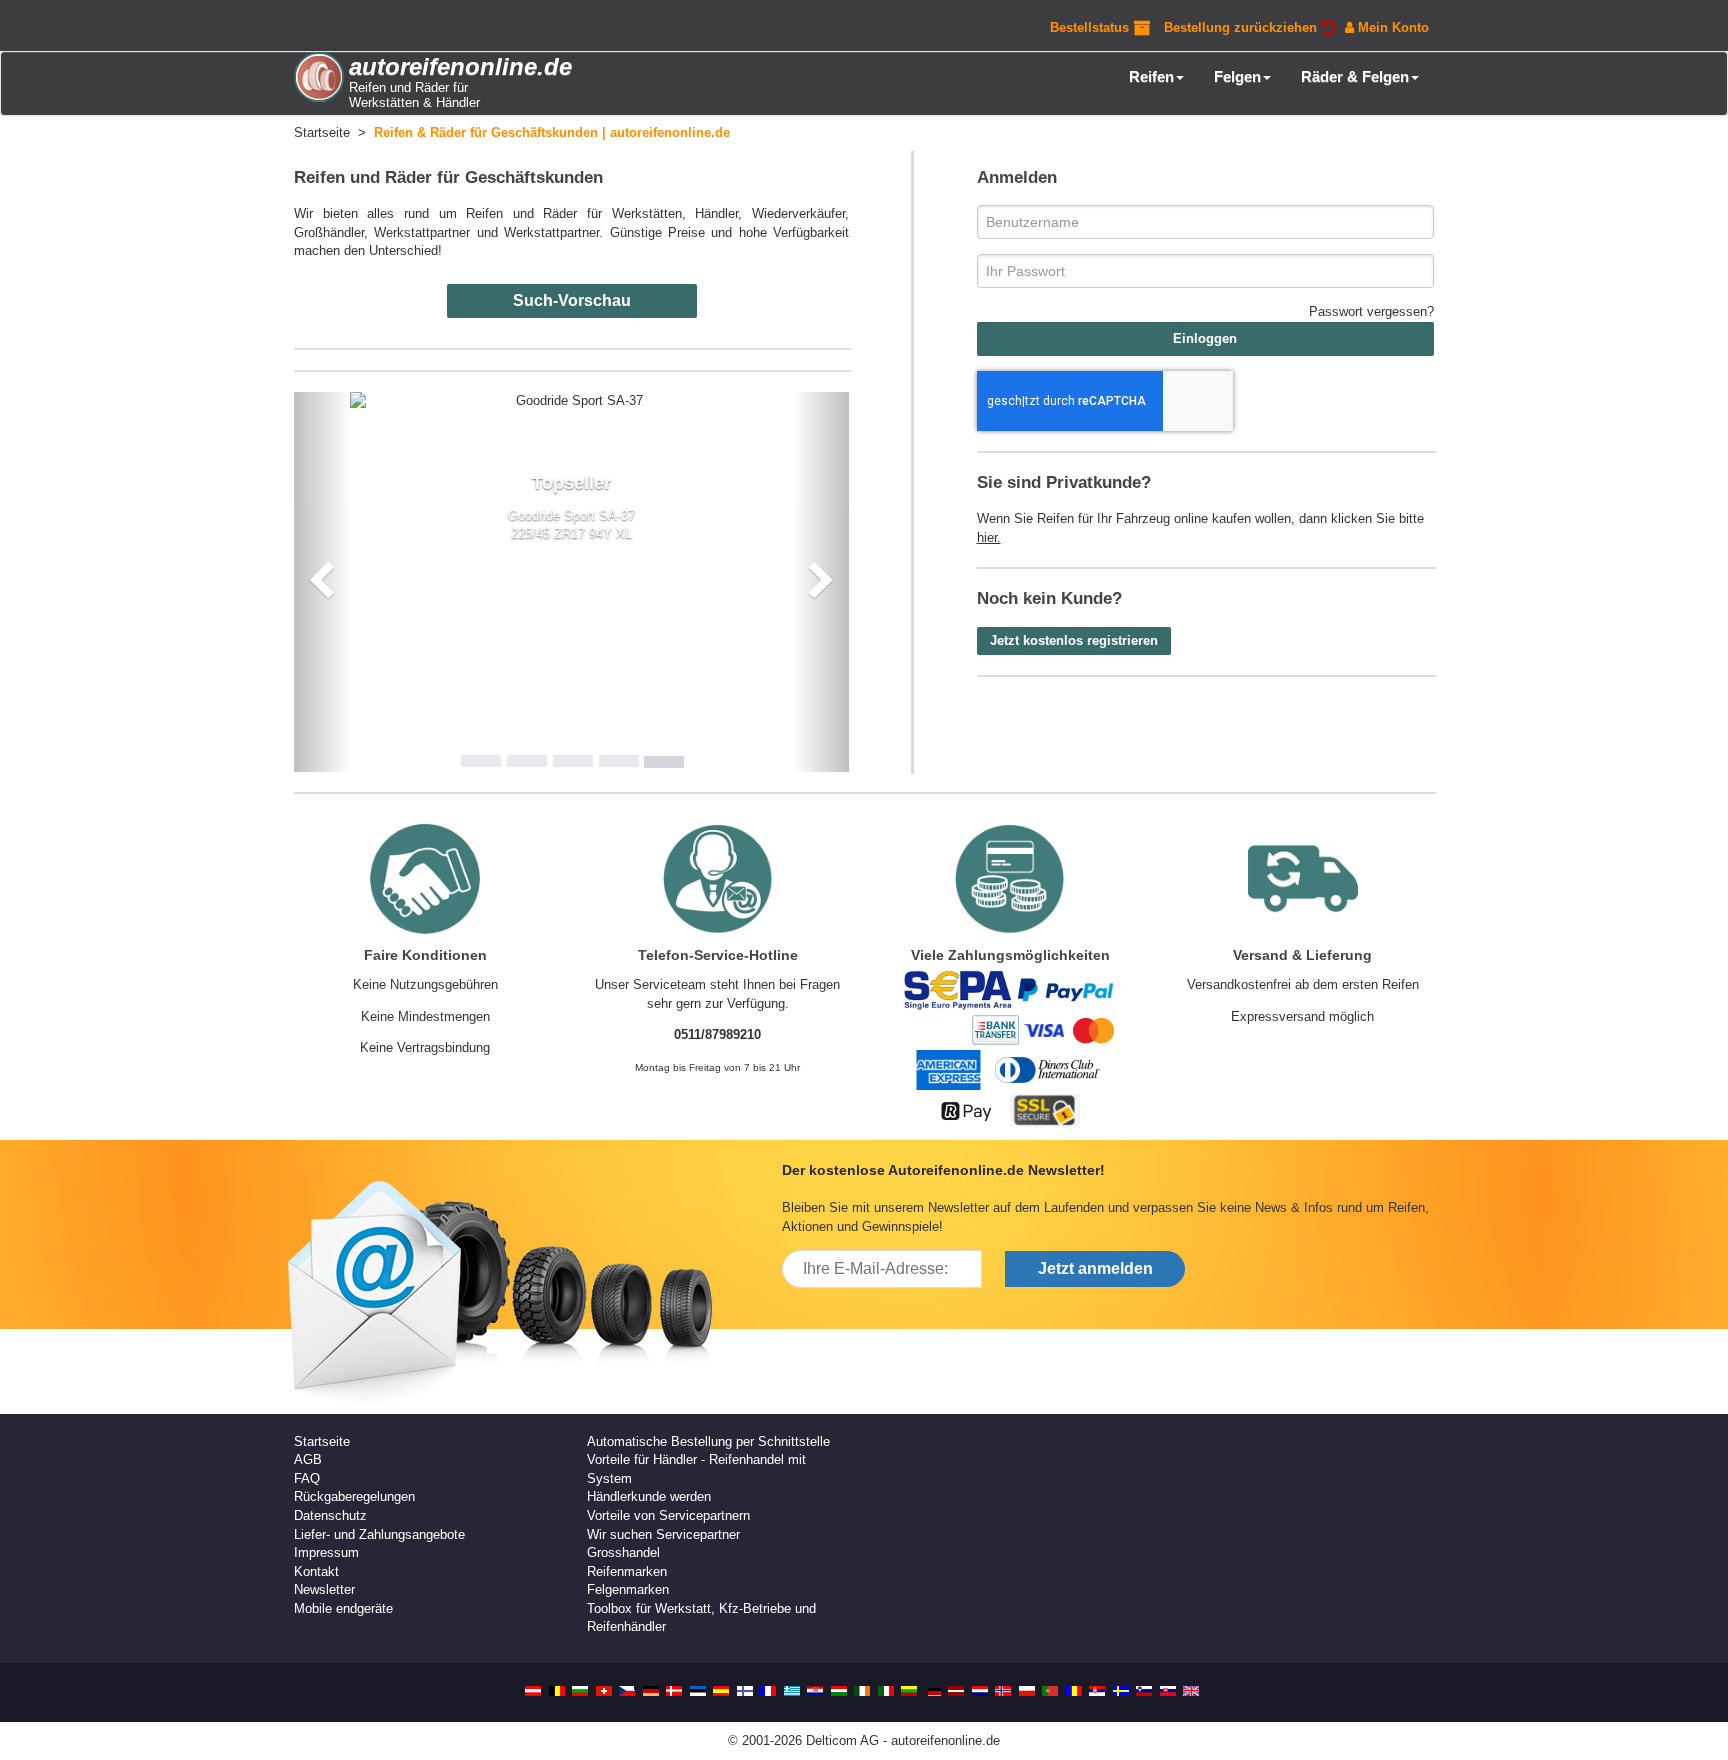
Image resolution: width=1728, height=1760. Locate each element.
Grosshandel (623, 1552)
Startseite (322, 1441)
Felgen (1237, 76)
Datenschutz (330, 1515)
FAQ (307, 1478)
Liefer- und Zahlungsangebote (379, 1534)
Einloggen (1205, 338)
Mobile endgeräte (343, 1608)
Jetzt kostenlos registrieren (1074, 640)
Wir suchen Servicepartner (663, 1534)
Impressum (326, 1552)
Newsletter (324, 1589)
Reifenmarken (627, 1571)
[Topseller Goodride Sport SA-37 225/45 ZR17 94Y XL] (572, 401)
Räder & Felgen (1355, 76)
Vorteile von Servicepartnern (668, 1515)
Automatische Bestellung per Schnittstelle (708, 1441)
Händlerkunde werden (649, 1496)
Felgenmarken (628, 1589)
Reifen (1151, 76)
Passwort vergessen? (1371, 311)
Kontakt (316, 1571)
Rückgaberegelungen (354, 1496)
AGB (308, 1459)
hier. (989, 537)
